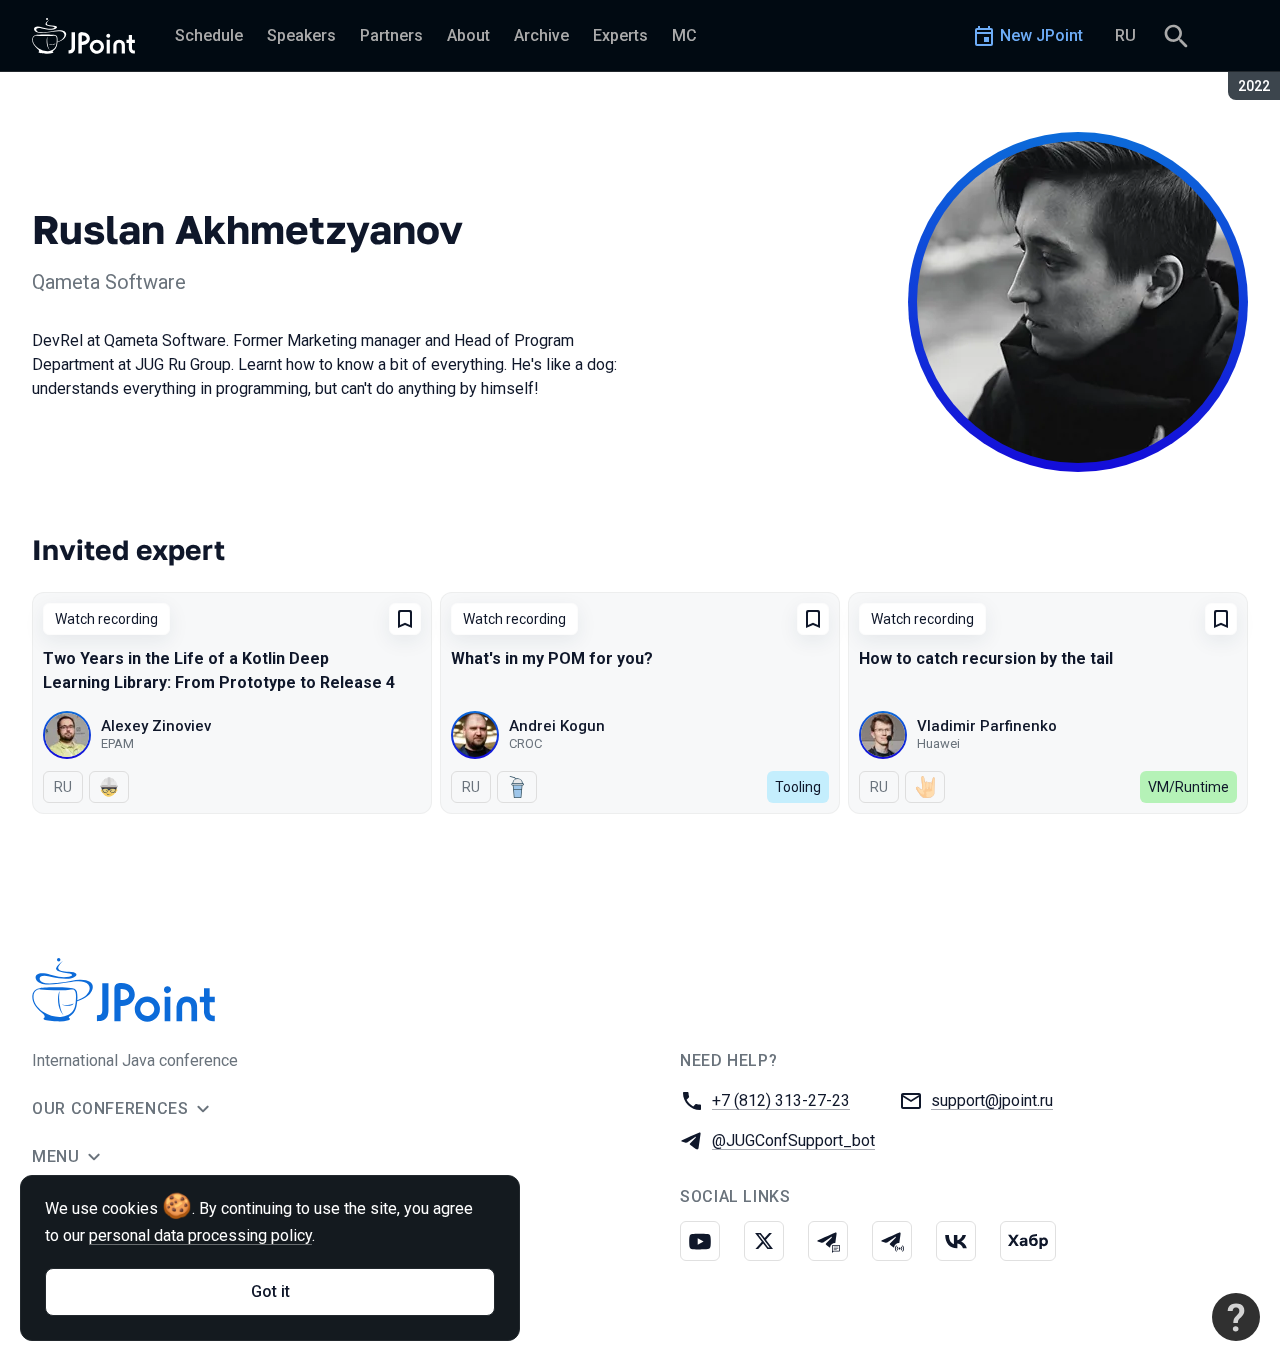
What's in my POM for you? (552, 658)
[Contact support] (1236, 1317)
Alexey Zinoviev (156, 726)
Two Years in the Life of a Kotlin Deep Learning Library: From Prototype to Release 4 (219, 670)
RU (1125, 35)
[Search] (1176, 36)
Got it (270, 1291)
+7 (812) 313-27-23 (781, 1100)
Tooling (798, 787)
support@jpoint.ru (992, 1100)
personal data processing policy (200, 1235)
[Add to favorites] (405, 619)
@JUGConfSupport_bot (793, 1140)
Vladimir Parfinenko (987, 726)
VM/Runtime (1188, 787)
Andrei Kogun (557, 726)
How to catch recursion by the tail (986, 658)
